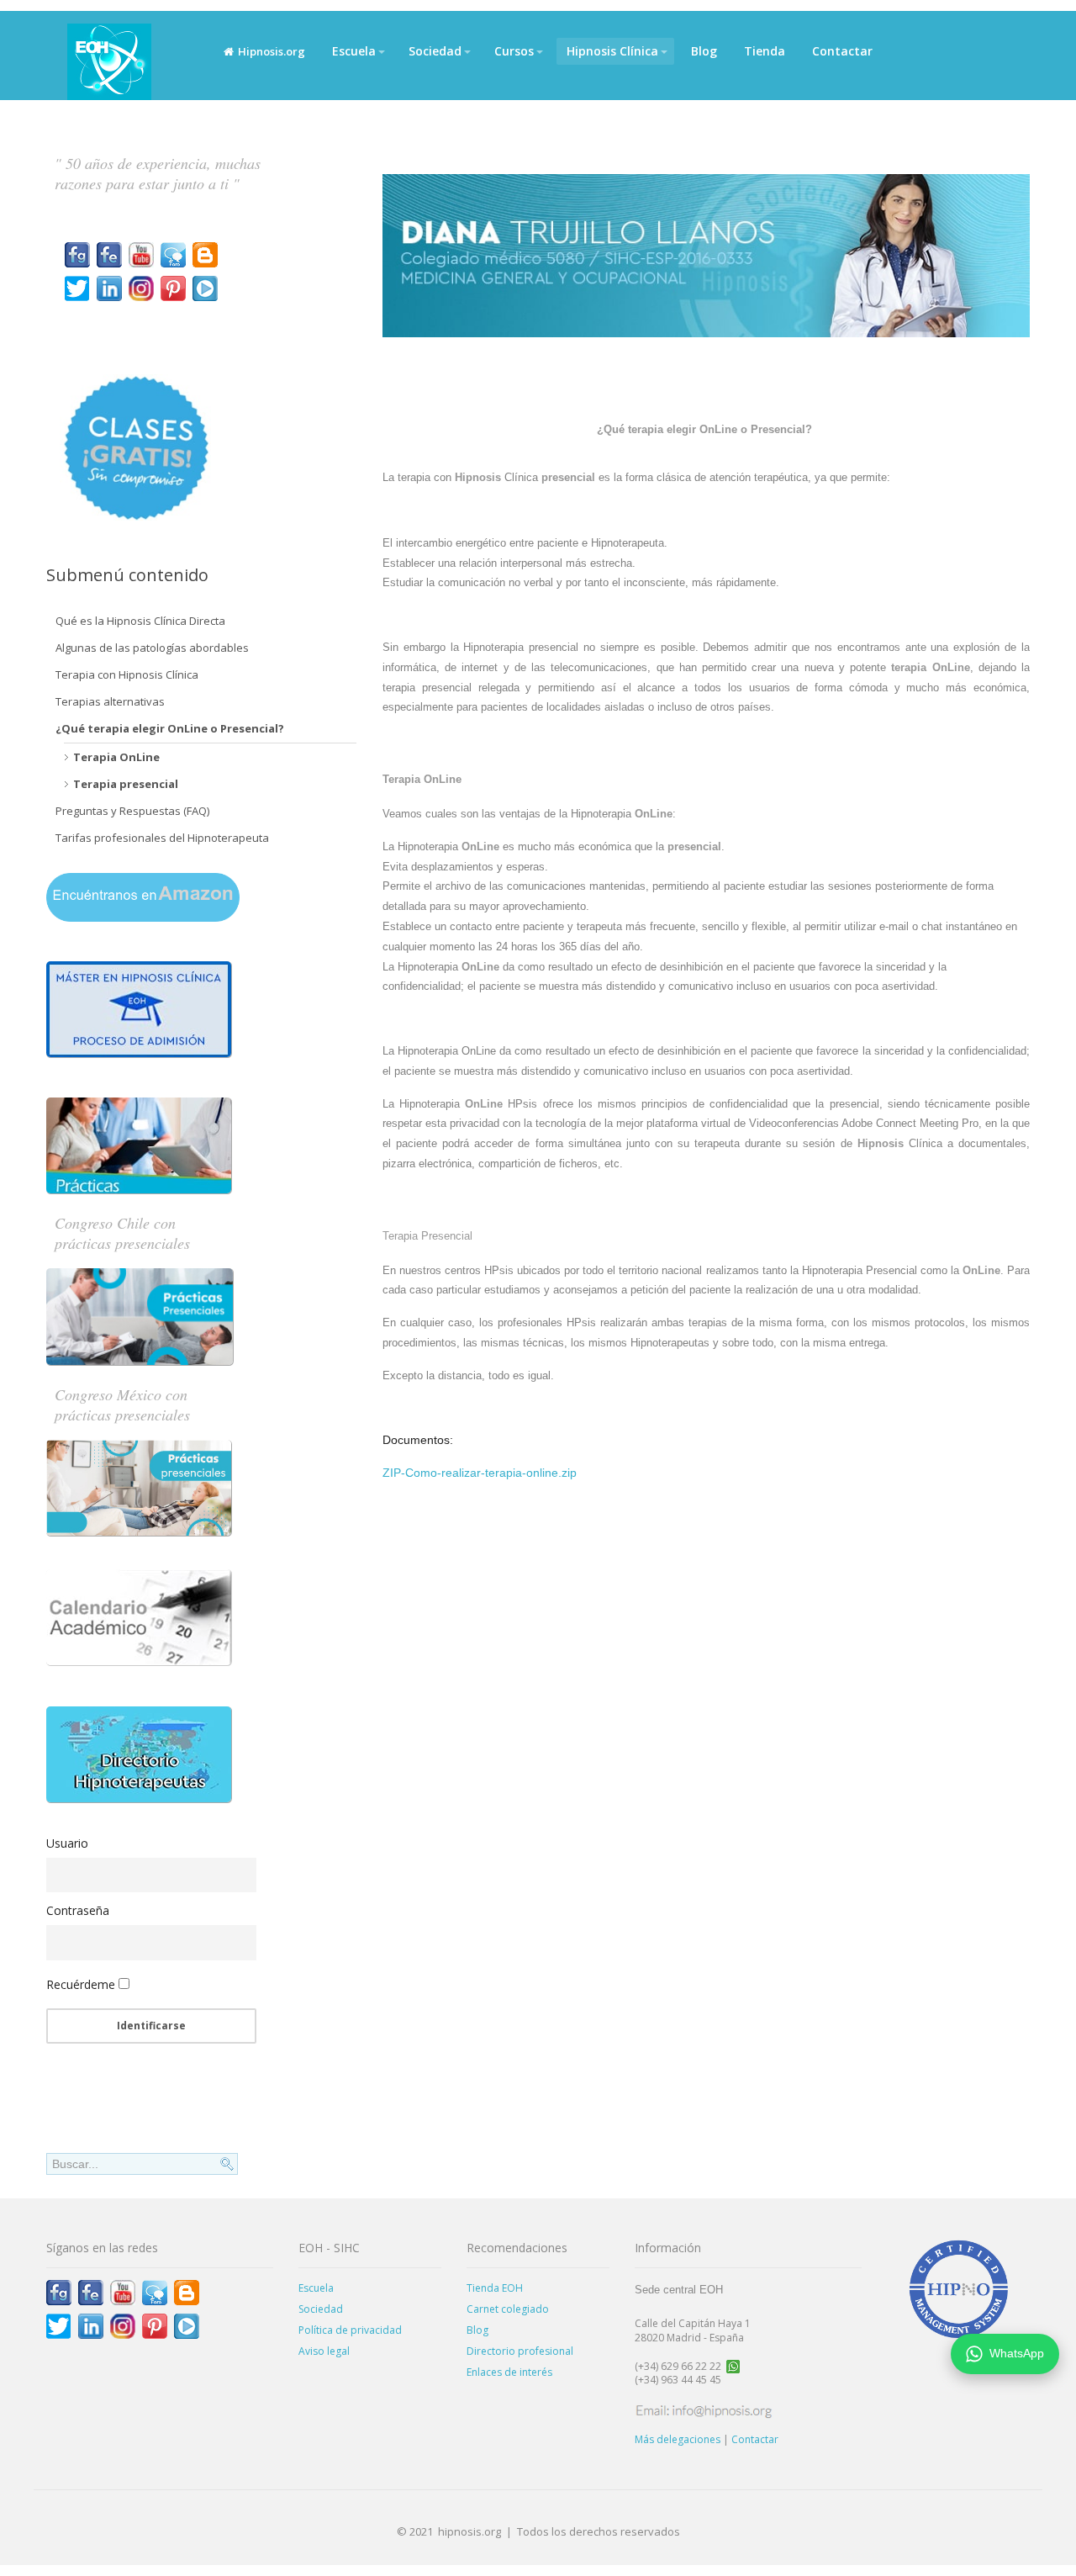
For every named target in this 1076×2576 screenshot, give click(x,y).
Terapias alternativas (110, 701)
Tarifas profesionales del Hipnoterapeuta (162, 838)
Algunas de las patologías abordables (152, 648)
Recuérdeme (81, 1984)
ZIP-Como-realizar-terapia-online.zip (480, 1473)
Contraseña (78, 1910)
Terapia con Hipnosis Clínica (127, 674)
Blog (704, 51)
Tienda (765, 51)
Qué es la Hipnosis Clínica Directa (140, 621)
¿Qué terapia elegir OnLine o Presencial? (170, 728)
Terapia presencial (126, 784)
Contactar (842, 51)
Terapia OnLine (116, 757)
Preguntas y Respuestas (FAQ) (132, 811)
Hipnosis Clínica (612, 51)
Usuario (67, 1843)
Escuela (354, 51)
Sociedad (435, 51)
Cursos (514, 51)
